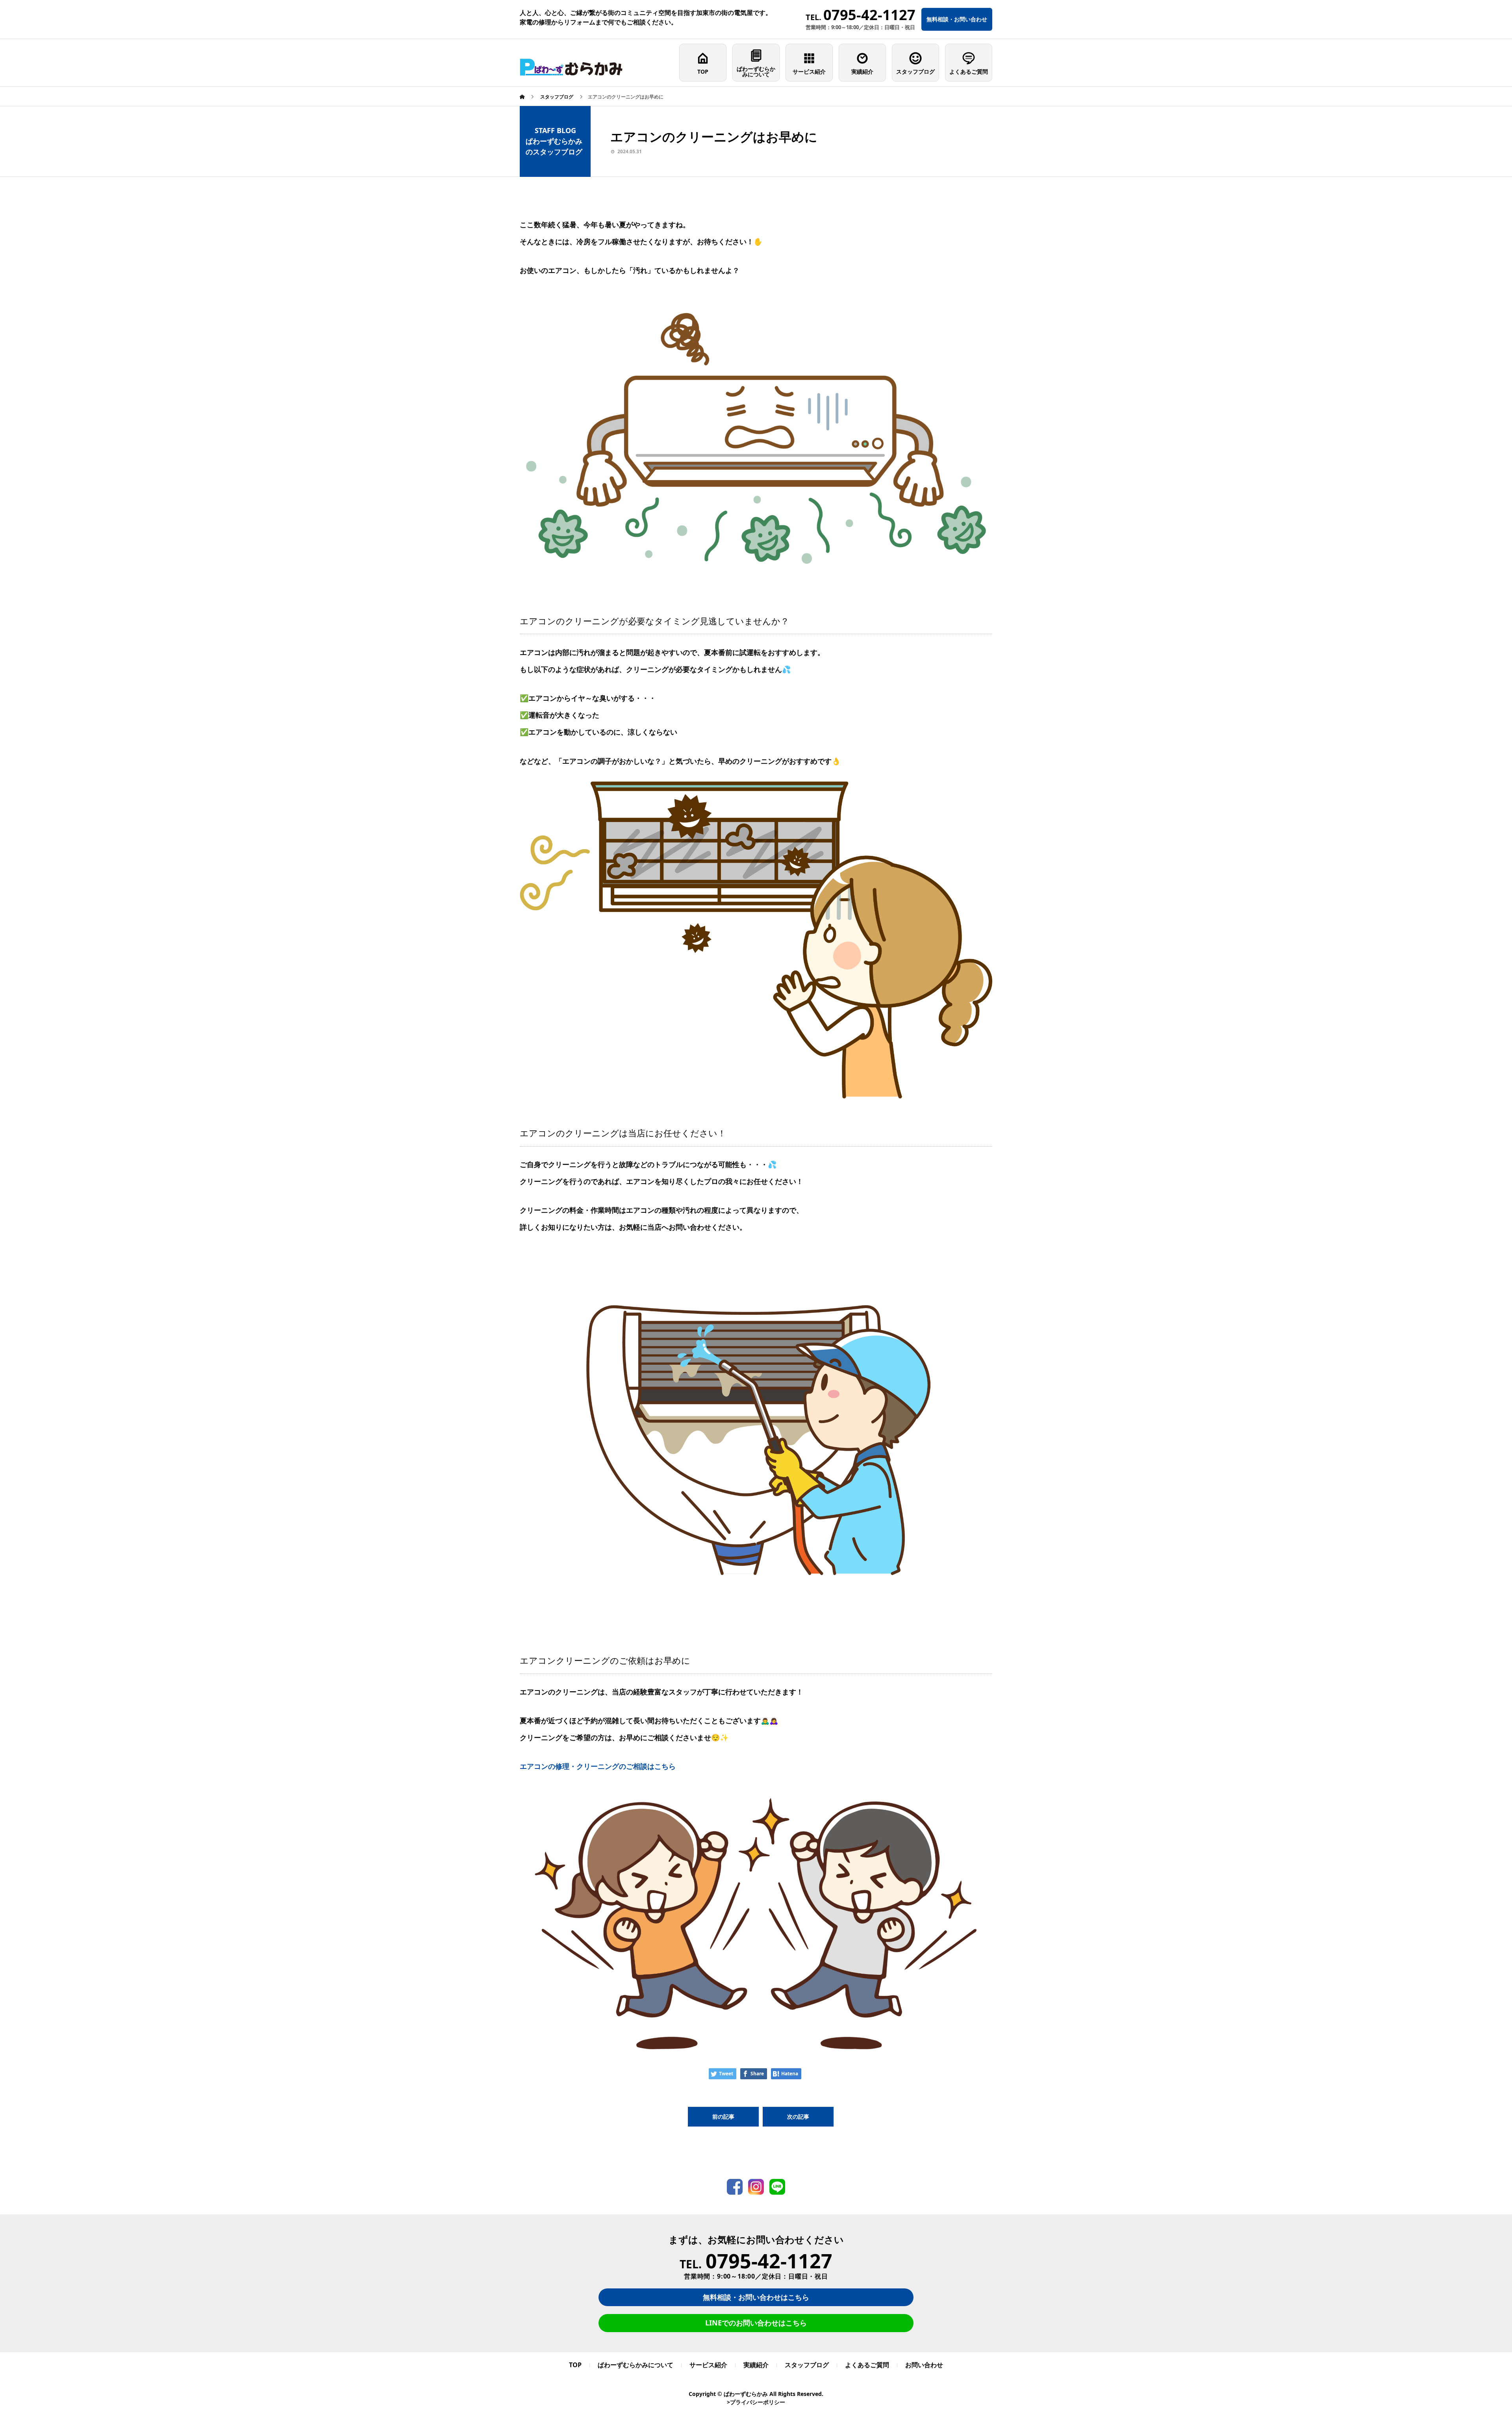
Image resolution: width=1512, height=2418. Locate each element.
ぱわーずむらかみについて (756, 71)
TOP (703, 71)
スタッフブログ (915, 71)
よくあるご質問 (969, 71)
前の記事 (723, 2116)
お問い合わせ (924, 2365)
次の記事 (798, 2116)
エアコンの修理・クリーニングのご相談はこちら (598, 1766)
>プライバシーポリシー (756, 2402)
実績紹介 (862, 71)
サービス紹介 (809, 71)
